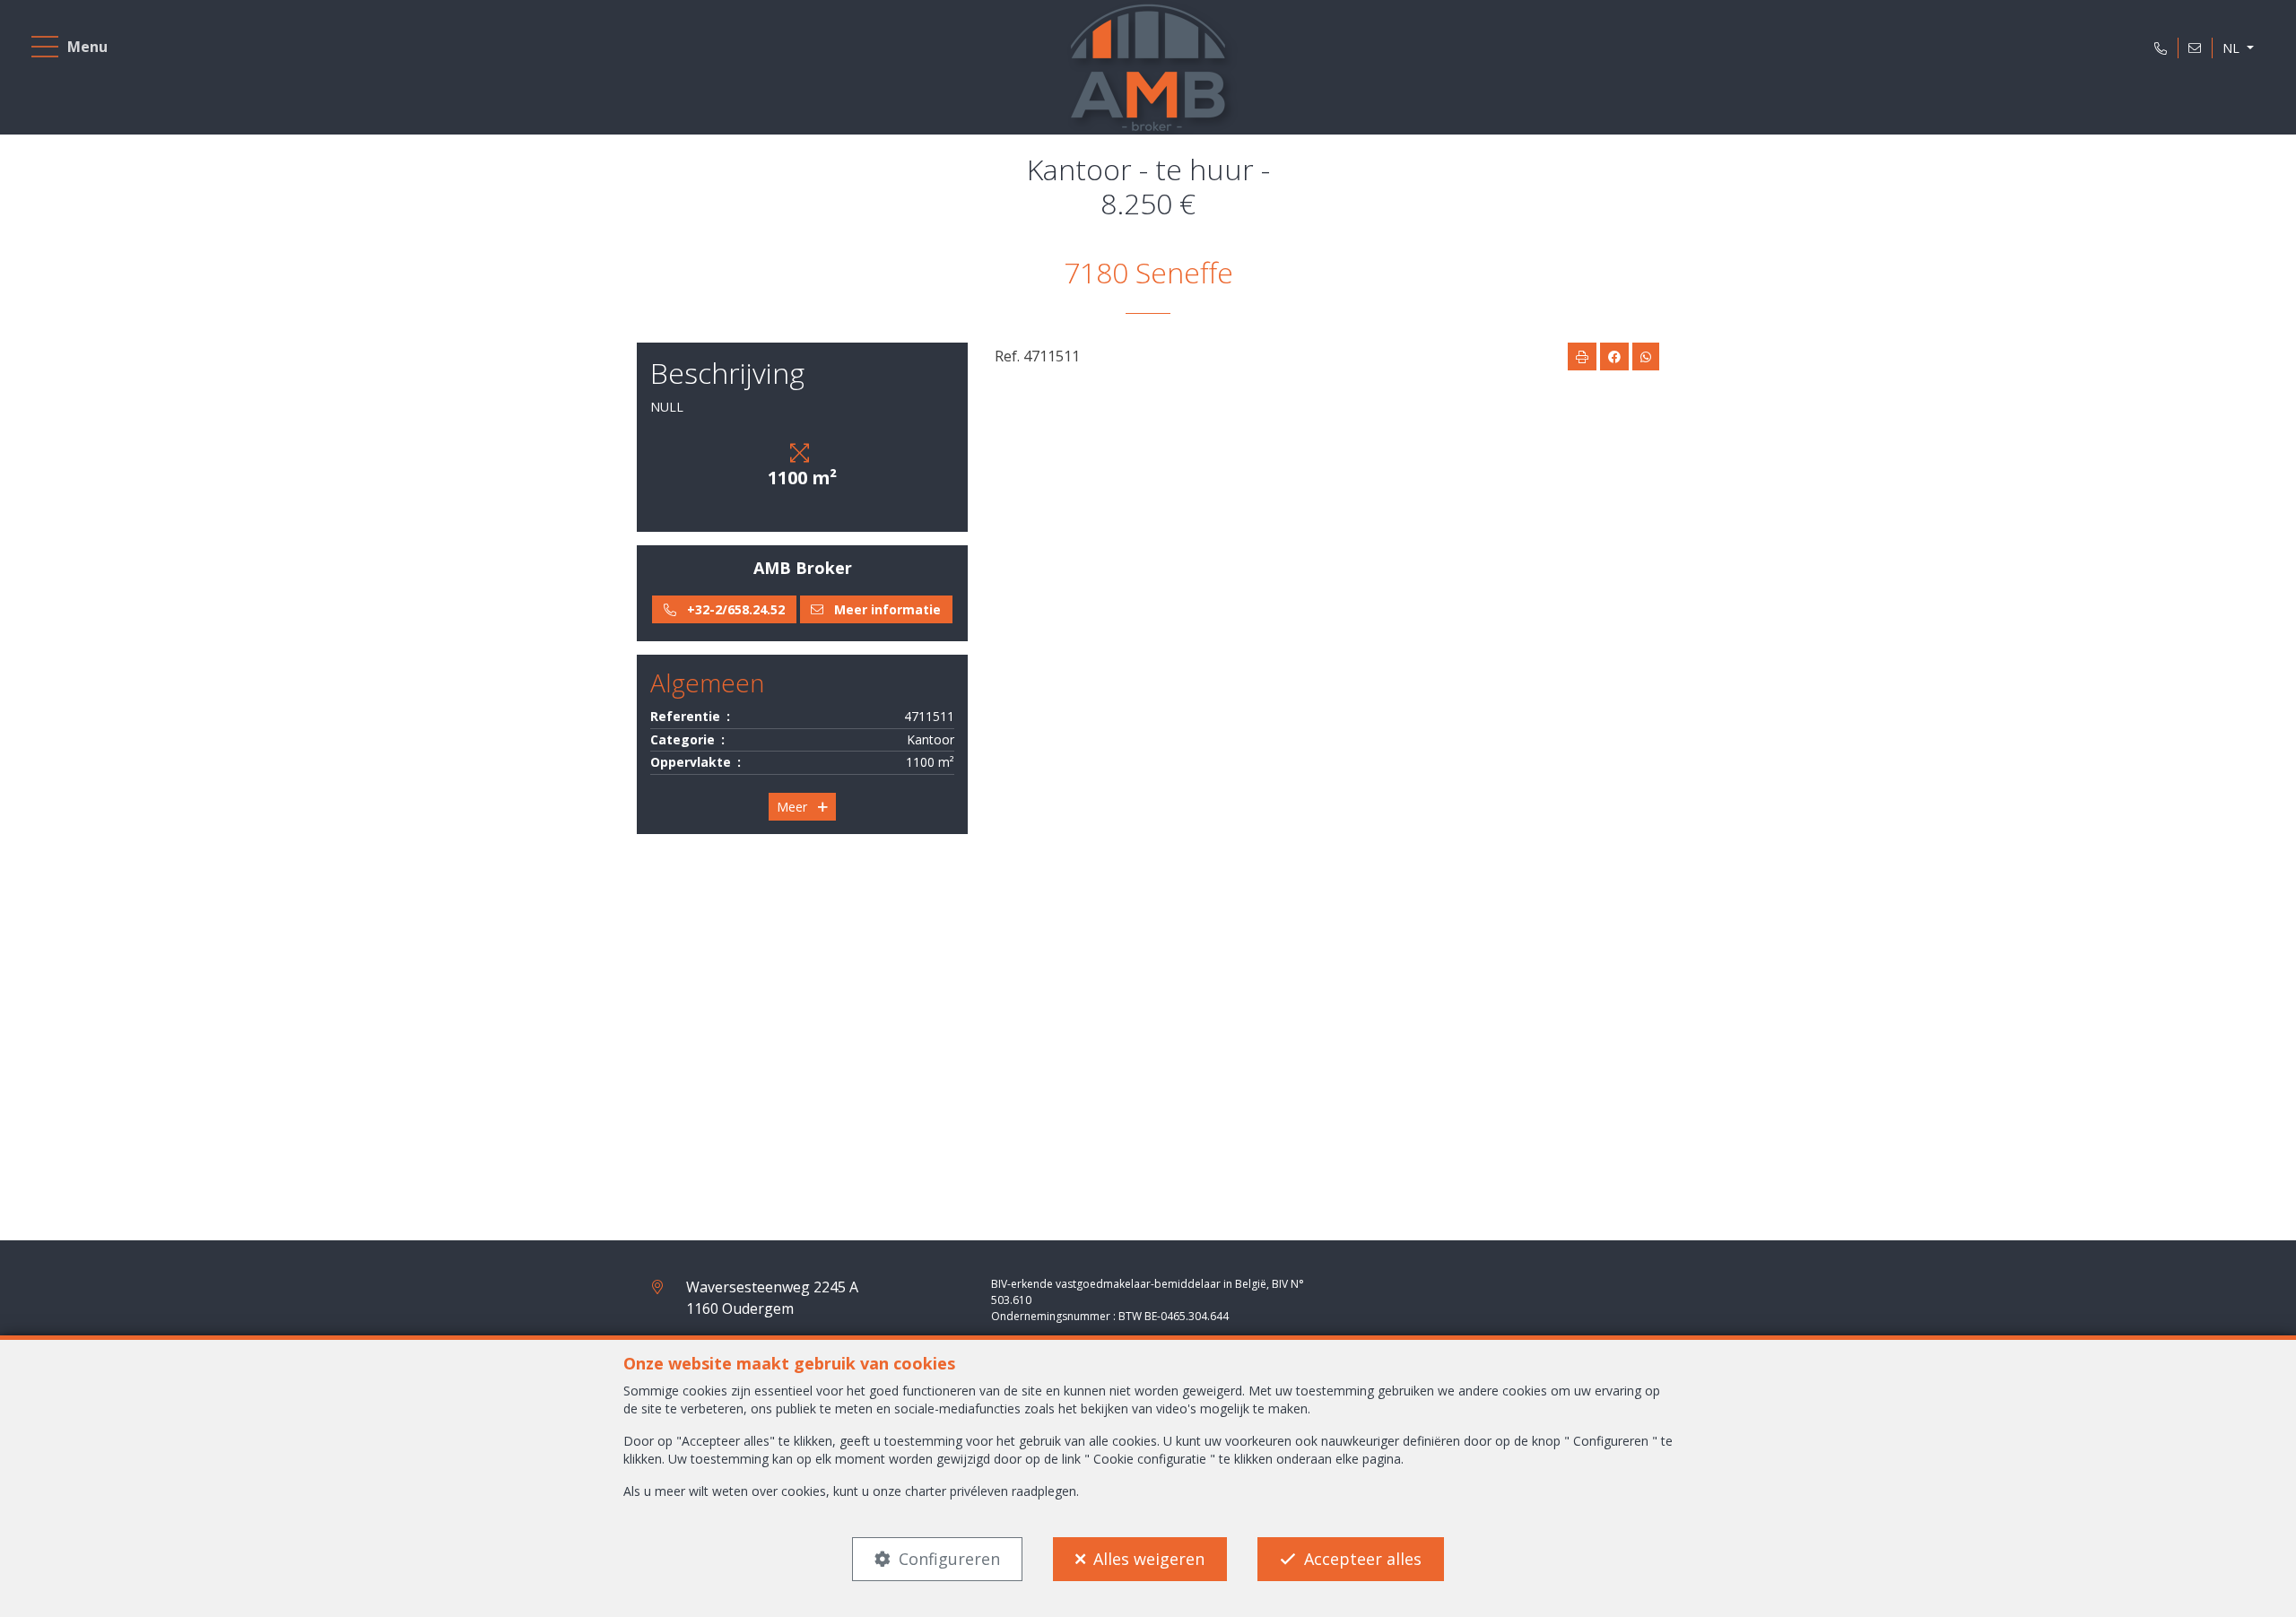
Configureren (949, 1559)
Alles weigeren (1149, 1559)
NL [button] (2233, 48)
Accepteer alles (1363, 1559)
